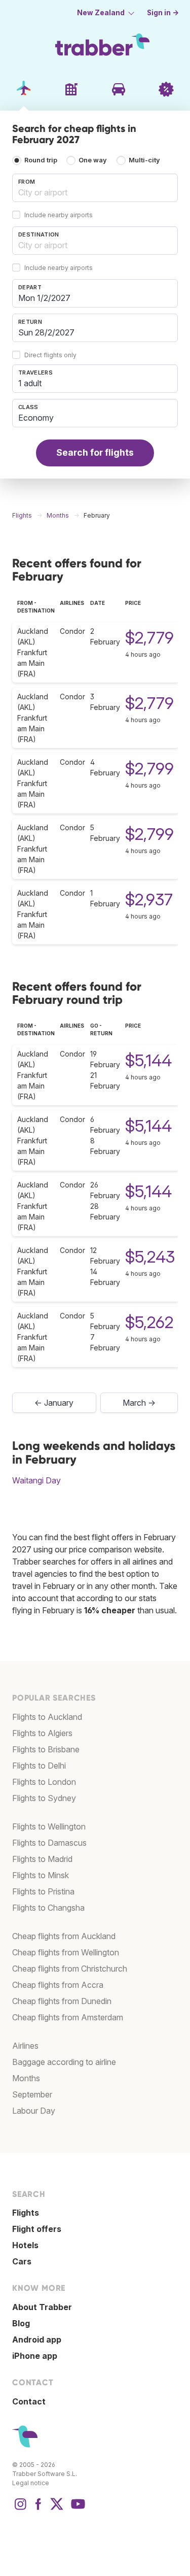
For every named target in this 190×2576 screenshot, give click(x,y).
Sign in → (163, 13)
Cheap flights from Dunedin (62, 2001)
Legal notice (31, 2483)
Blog (21, 2323)
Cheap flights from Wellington (66, 1952)
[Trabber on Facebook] (39, 2509)
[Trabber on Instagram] (20, 2509)
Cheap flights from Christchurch (70, 1969)
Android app (37, 2340)
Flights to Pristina (43, 1891)
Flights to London (44, 1782)
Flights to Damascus (49, 1843)
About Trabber (42, 2307)
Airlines (25, 2046)
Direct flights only (50, 355)
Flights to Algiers (42, 1733)
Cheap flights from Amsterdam (68, 2017)
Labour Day (34, 2111)
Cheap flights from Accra (58, 1985)
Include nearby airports (59, 215)
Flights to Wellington (49, 1826)
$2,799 (149, 769)
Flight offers (37, 2229)
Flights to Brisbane (46, 1749)
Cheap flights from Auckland (64, 1936)
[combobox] (95, 188)
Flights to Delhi (39, 1766)
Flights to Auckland (47, 1717)
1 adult (30, 383)
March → (139, 1403)
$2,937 (149, 900)
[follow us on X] (57, 2509)
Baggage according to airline (64, 2062)
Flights (26, 2213)
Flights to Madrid (42, 1859)
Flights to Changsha (48, 1908)
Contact (29, 2401)
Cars (22, 2261)
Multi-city (144, 160)
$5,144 (148, 1060)
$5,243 (150, 1257)
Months (26, 2078)
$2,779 (149, 638)
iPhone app (35, 2356)
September (32, 2094)
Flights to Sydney (44, 1798)
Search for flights (95, 452)
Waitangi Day (36, 1480)
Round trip (41, 160)
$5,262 (149, 1322)
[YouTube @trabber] (77, 2509)
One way (93, 160)
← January (54, 1403)
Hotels (25, 2245)
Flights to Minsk (41, 1875)
